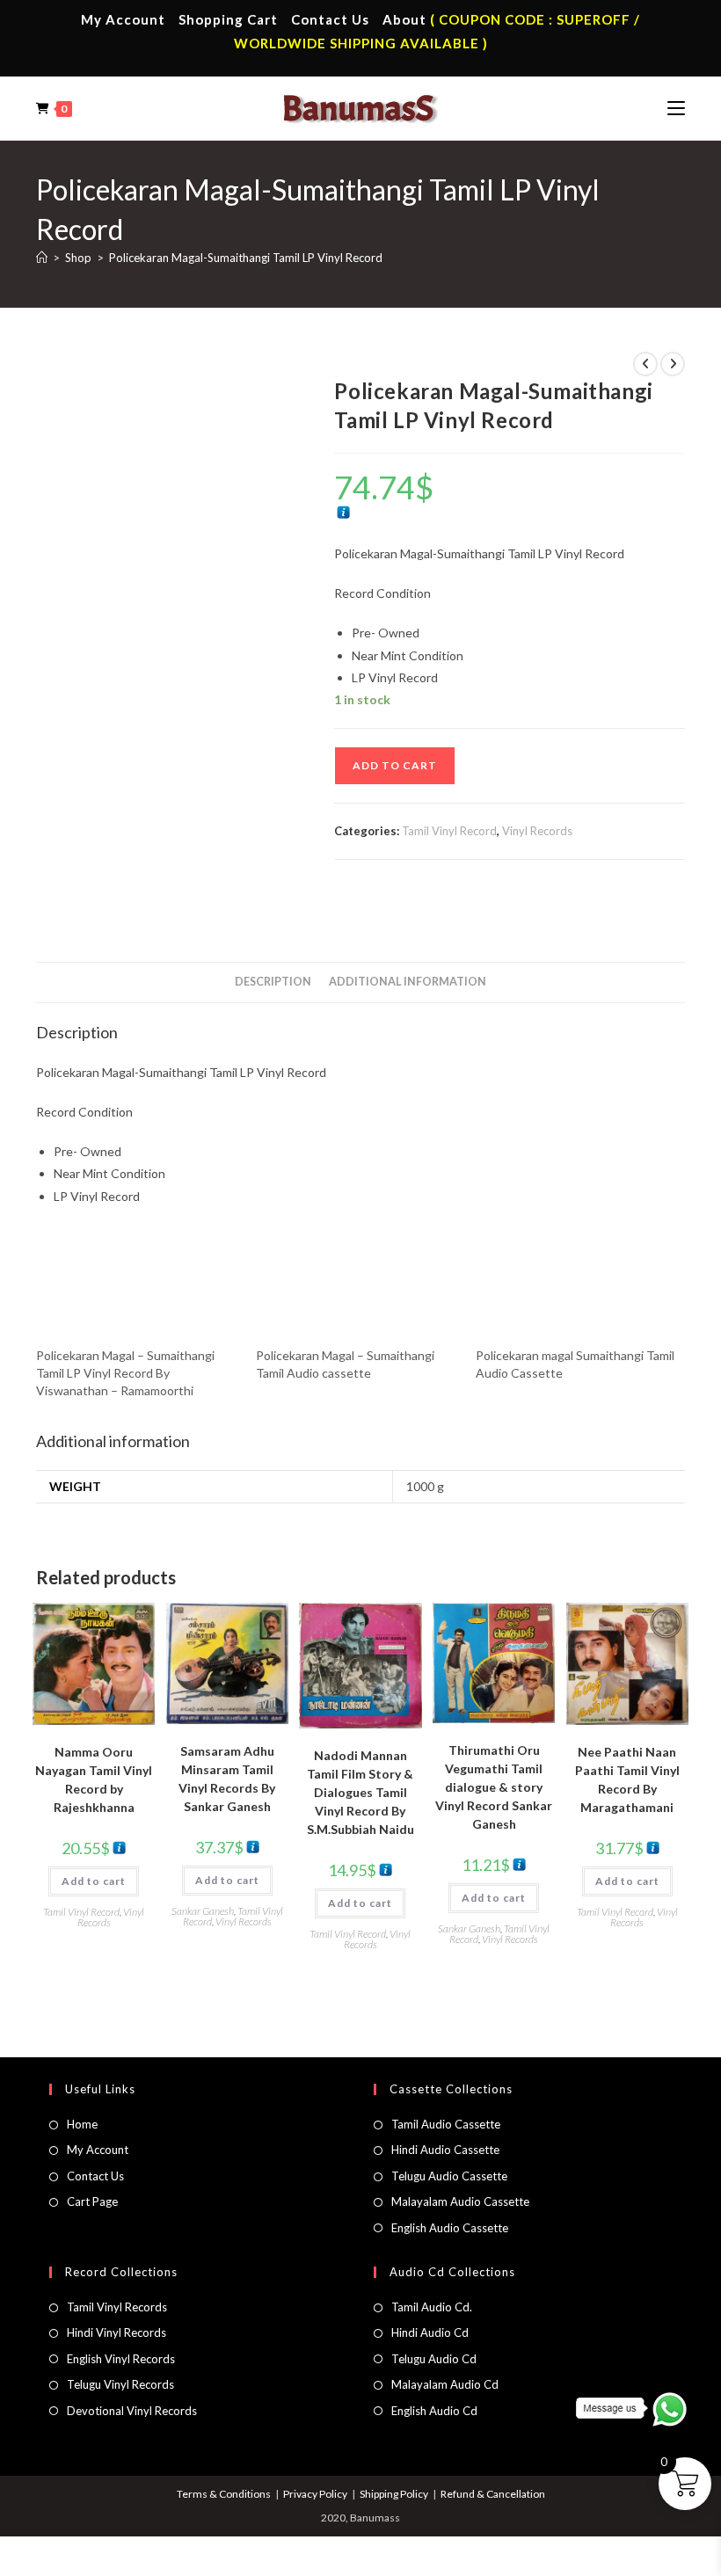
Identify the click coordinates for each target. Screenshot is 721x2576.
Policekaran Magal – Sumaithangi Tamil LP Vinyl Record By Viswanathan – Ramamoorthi (125, 1373)
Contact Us (330, 19)
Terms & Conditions (224, 2494)
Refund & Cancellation (493, 2494)
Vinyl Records (537, 831)
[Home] (42, 258)
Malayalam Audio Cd (445, 2384)
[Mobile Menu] (676, 108)
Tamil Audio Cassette (446, 2124)
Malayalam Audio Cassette (460, 2201)
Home (82, 2124)
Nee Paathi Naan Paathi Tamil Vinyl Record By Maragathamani (627, 1779)
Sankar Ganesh (203, 1911)
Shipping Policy (394, 2494)
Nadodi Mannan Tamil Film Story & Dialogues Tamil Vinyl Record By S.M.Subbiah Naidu (360, 1792)
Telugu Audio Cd (434, 2359)
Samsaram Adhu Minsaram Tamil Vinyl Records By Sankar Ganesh (227, 1779)
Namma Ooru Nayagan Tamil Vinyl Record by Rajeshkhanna (94, 1779)
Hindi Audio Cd (430, 2332)
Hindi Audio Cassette (445, 2150)
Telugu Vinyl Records (120, 2384)
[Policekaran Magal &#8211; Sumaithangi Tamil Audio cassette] (357, 1290)
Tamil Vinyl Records (117, 2307)
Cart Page (92, 2201)
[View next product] (673, 364)
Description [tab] (273, 982)
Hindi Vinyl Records (117, 2332)
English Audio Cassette (450, 2228)
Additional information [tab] (408, 982)
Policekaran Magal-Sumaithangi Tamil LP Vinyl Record (246, 258)
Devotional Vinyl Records (132, 2411)
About (404, 19)
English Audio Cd (434, 2411)
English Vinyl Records (121, 2359)
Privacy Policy (315, 2494)
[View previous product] (645, 364)
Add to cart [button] (94, 1881)
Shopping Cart (228, 19)
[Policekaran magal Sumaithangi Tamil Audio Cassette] (577, 1290)
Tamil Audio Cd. (432, 2307)
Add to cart (395, 765)
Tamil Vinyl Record (449, 831)
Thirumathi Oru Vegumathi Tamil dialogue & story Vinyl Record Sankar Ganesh (494, 1787)
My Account (123, 19)
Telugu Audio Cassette (449, 2176)
